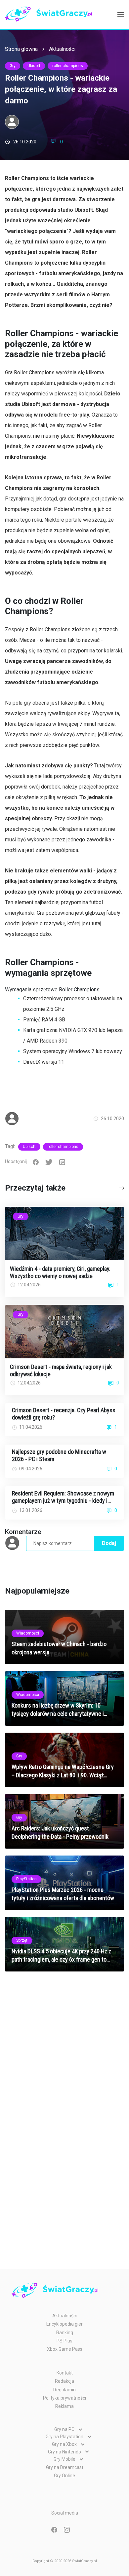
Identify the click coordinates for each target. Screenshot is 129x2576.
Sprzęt (22, 1940)
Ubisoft (34, 66)
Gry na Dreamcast (65, 2467)
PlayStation (26, 1879)
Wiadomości (28, 1633)
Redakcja (64, 2381)
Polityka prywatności (64, 2398)
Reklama (64, 2406)
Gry (13, 66)
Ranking (65, 2333)
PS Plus (64, 2341)
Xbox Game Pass (65, 2349)
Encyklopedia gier (64, 2324)
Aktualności (62, 49)
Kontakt (65, 2373)
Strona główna (21, 49)
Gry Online (64, 2476)
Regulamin (64, 2390)
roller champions (68, 66)
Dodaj (109, 1543)
